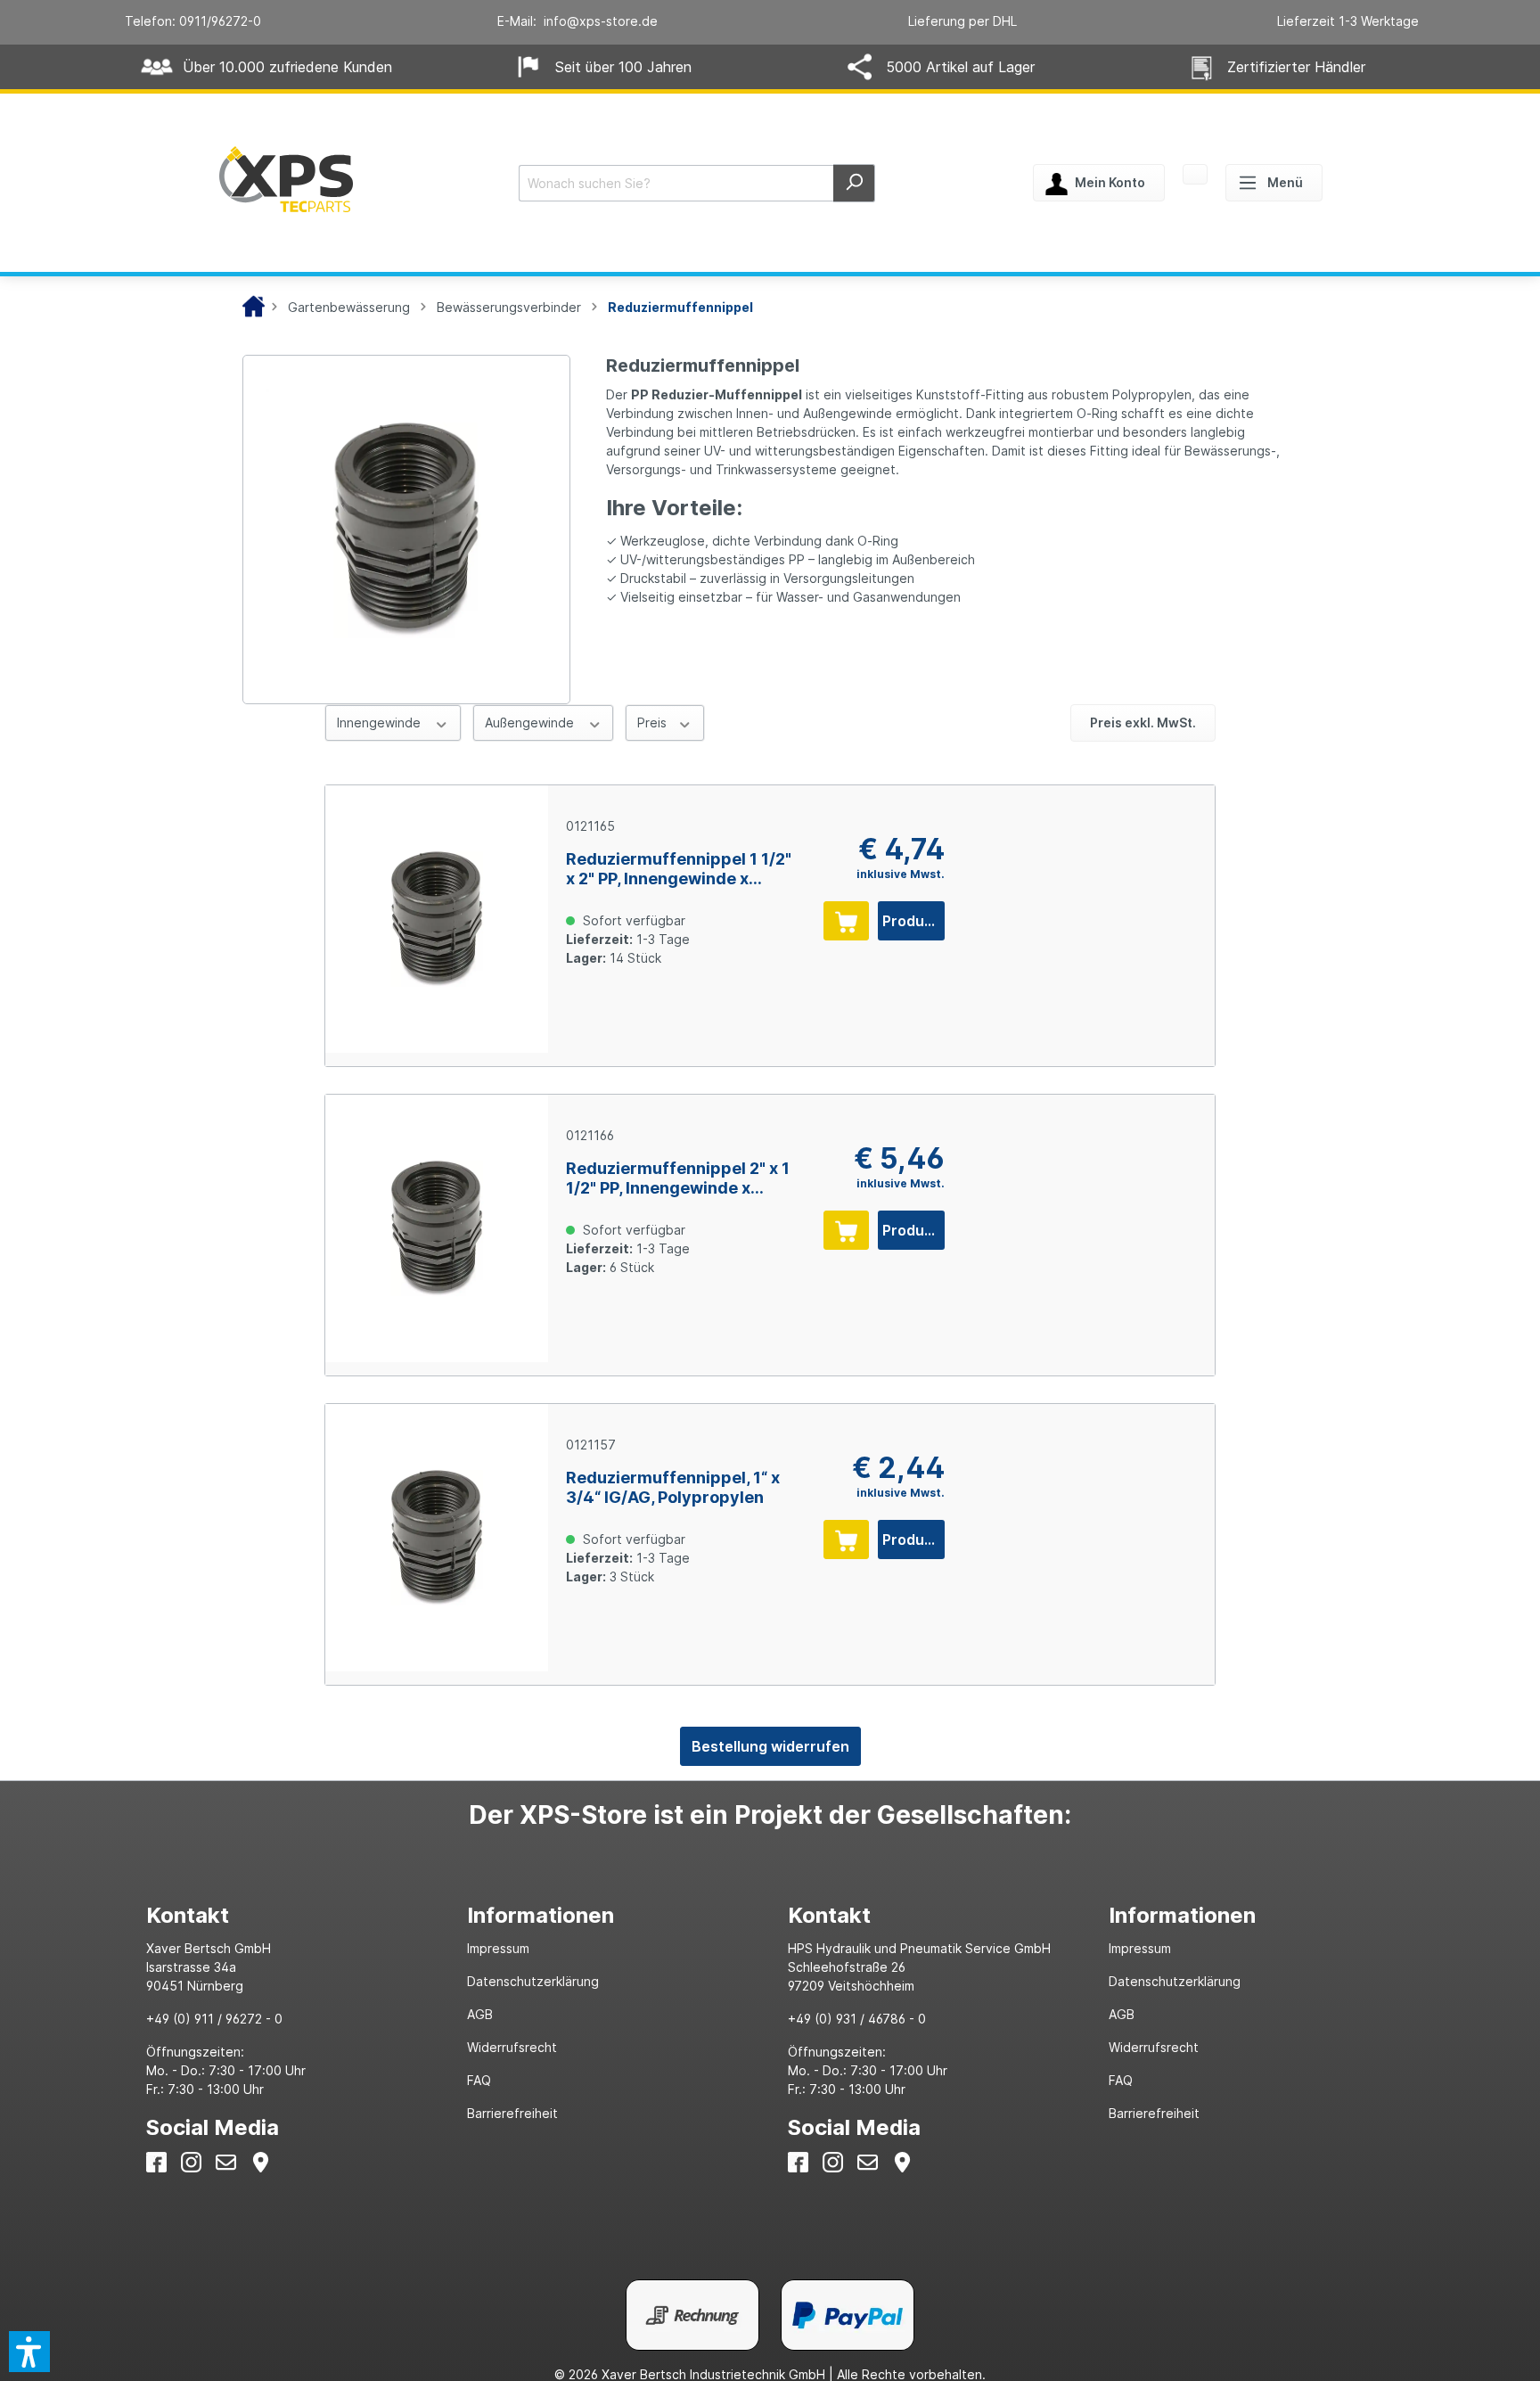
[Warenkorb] (1195, 176)
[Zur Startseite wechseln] (286, 179)
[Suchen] (854, 183)
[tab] (289, 1915)
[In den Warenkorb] (846, 921)
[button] (29, 2352)
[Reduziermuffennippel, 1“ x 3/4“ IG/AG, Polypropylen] (437, 1538)
